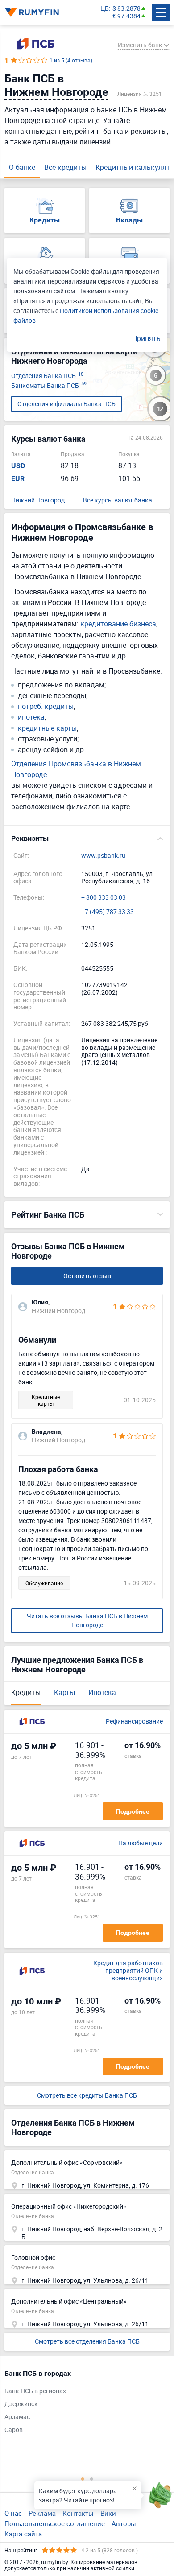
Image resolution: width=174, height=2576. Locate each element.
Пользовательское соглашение (55, 2523)
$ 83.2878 (126, 9)
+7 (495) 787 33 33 (108, 912)
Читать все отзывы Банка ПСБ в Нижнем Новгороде (87, 1620)
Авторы (124, 2523)
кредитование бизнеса (118, 624)
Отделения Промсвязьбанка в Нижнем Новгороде (76, 769)
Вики (108, 2513)
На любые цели (141, 1843)
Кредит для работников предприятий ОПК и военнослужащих (128, 1971)
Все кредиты (65, 167)
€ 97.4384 (126, 16)
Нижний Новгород (38, 500)
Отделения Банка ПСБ (47, 376)
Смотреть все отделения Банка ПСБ (87, 2341)
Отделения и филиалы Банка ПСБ (66, 404)
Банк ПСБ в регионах (35, 2391)
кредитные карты (47, 728)
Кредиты (26, 1692)
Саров (14, 2430)
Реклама (42, 2513)
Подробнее (133, 1811)
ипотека (31, 717)
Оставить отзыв (87, 1276)
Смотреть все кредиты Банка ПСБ (87, 2096)
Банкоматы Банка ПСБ (49, 386)
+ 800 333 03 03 (104, 898)
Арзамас (17, 2417)
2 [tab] (91, 2479)
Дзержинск (21, 2404)
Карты (64, 1692)
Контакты (78, 2513)
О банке (22, 167)
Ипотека (102, 1692)
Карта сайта (23, 2534)
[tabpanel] (83, 2404)
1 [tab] (83, 2479)
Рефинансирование (134, 1722)
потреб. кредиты (46, 706)
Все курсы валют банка (118, 500)
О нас (13, 2513)
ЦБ (105, 9)
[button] (87, 839)
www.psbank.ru (103, 856)
